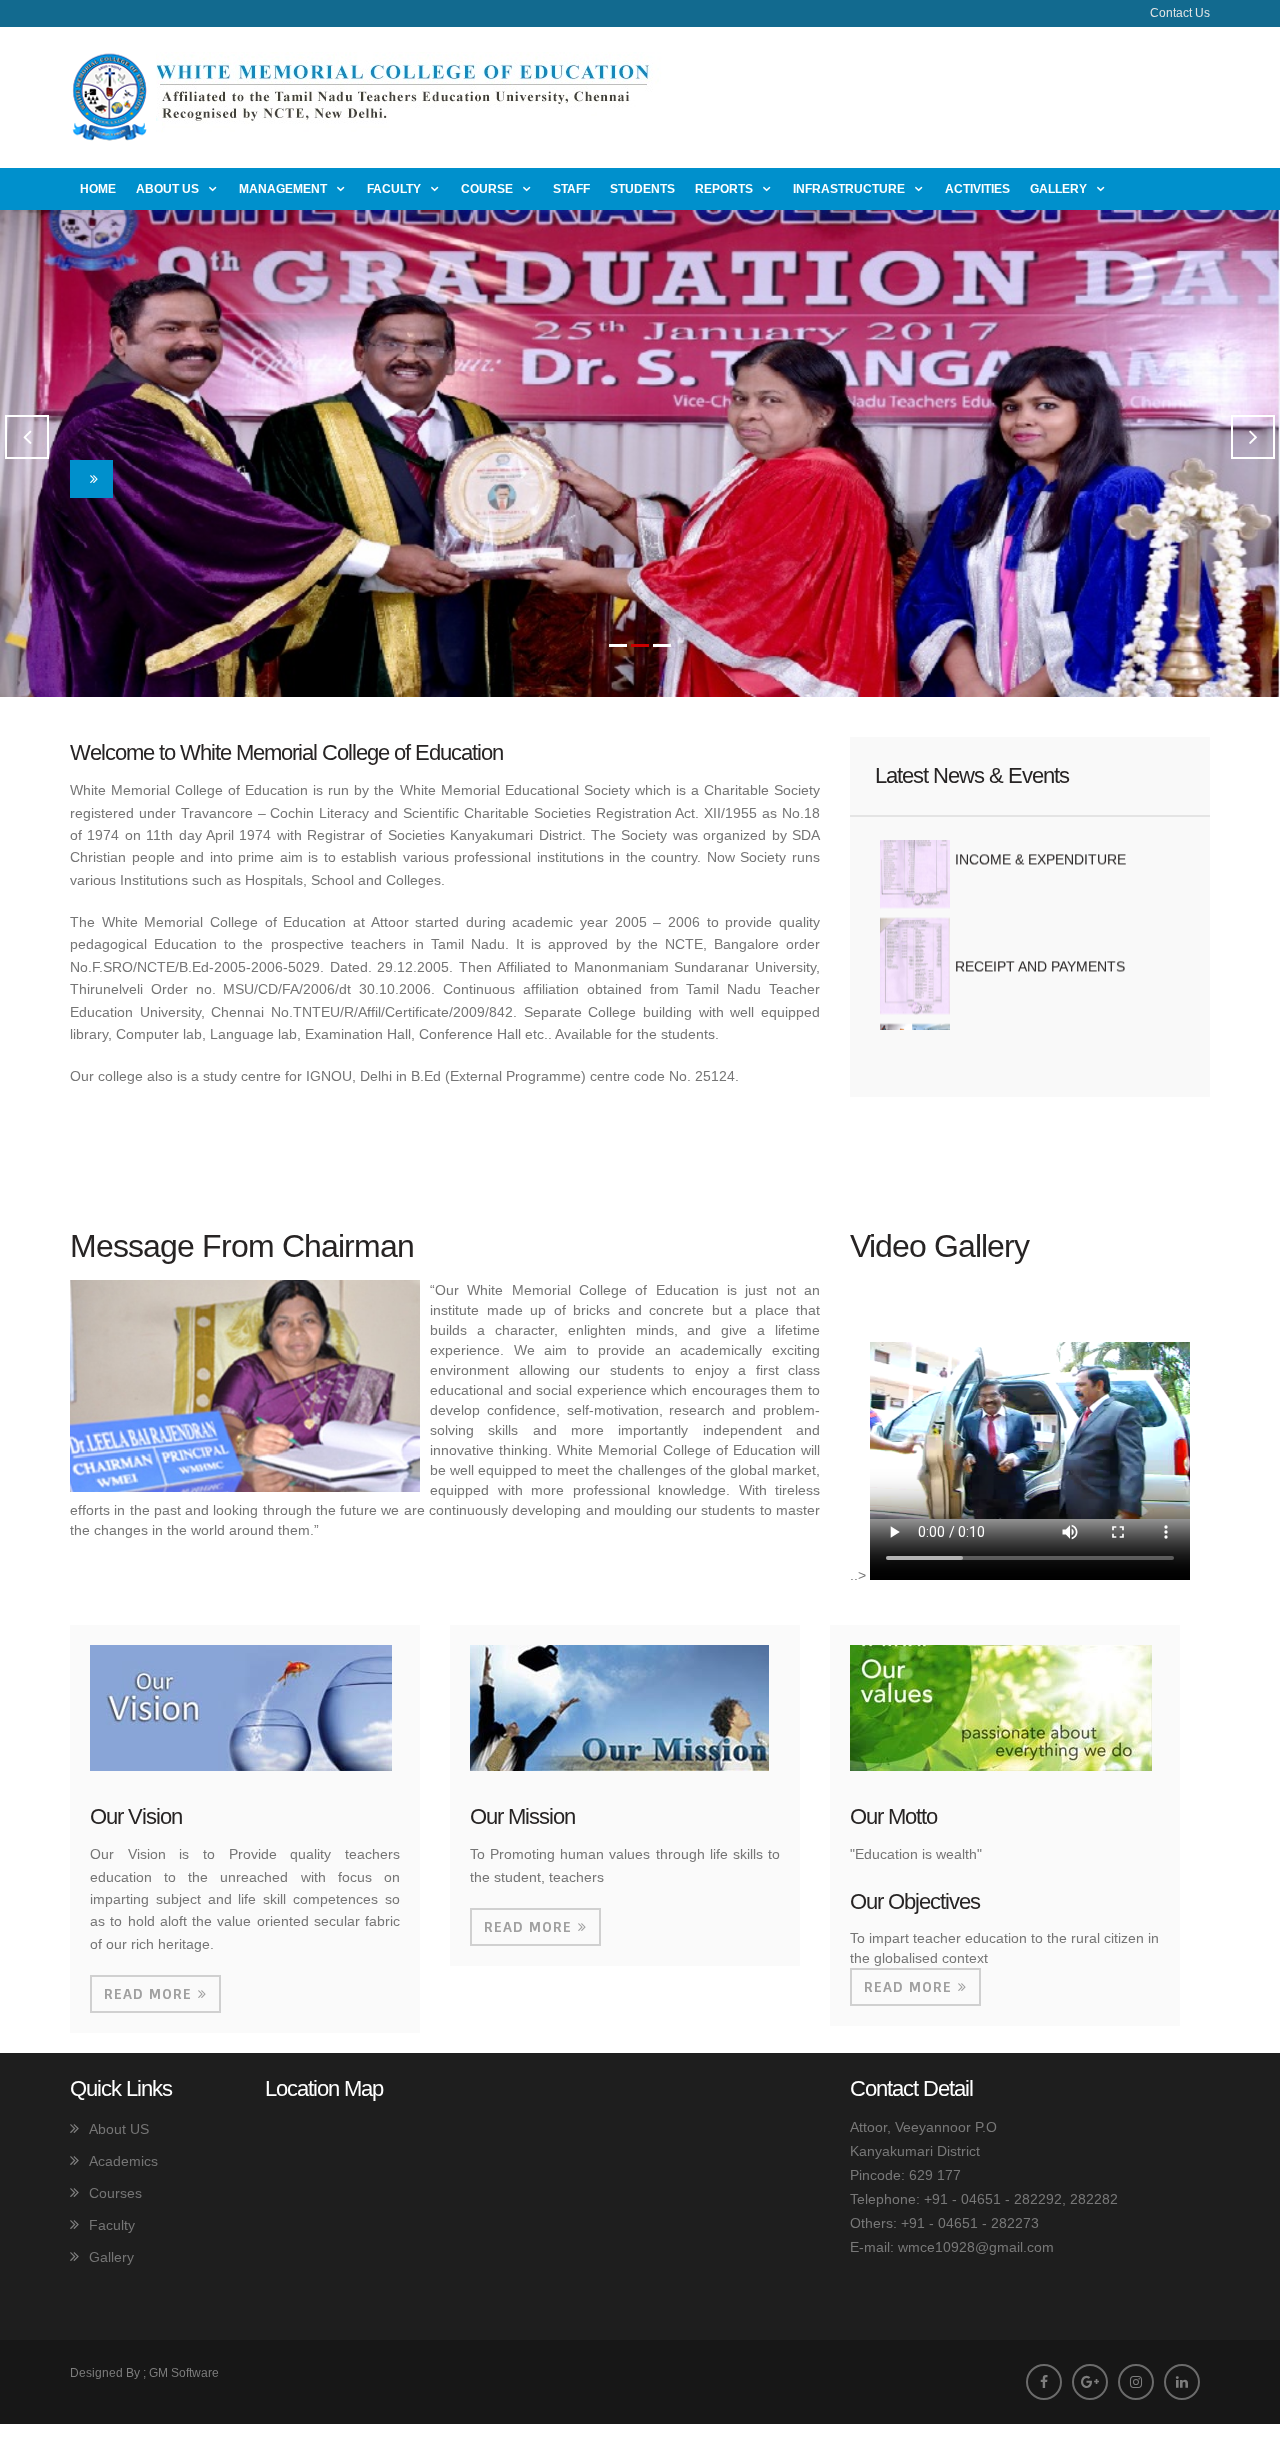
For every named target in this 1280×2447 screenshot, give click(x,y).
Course (487, 189)
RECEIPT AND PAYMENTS (1040, 924)
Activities (977, 189)
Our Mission (522, 1816)
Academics (123, 2161)
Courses (115, 2193)
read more (148, 1994)
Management (283, 189)
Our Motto (893, 1816)
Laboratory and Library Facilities (1057, 1007)
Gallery (1058, 189)
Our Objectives (915, 1901)
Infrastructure (849, 189)
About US (119, 2129)
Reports (724, 189)
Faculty (394, 189)
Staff (571, 189)
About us (167, 189)
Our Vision (136, 1816)
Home (98, 189)
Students (642, 189)
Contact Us (1180, 13)
